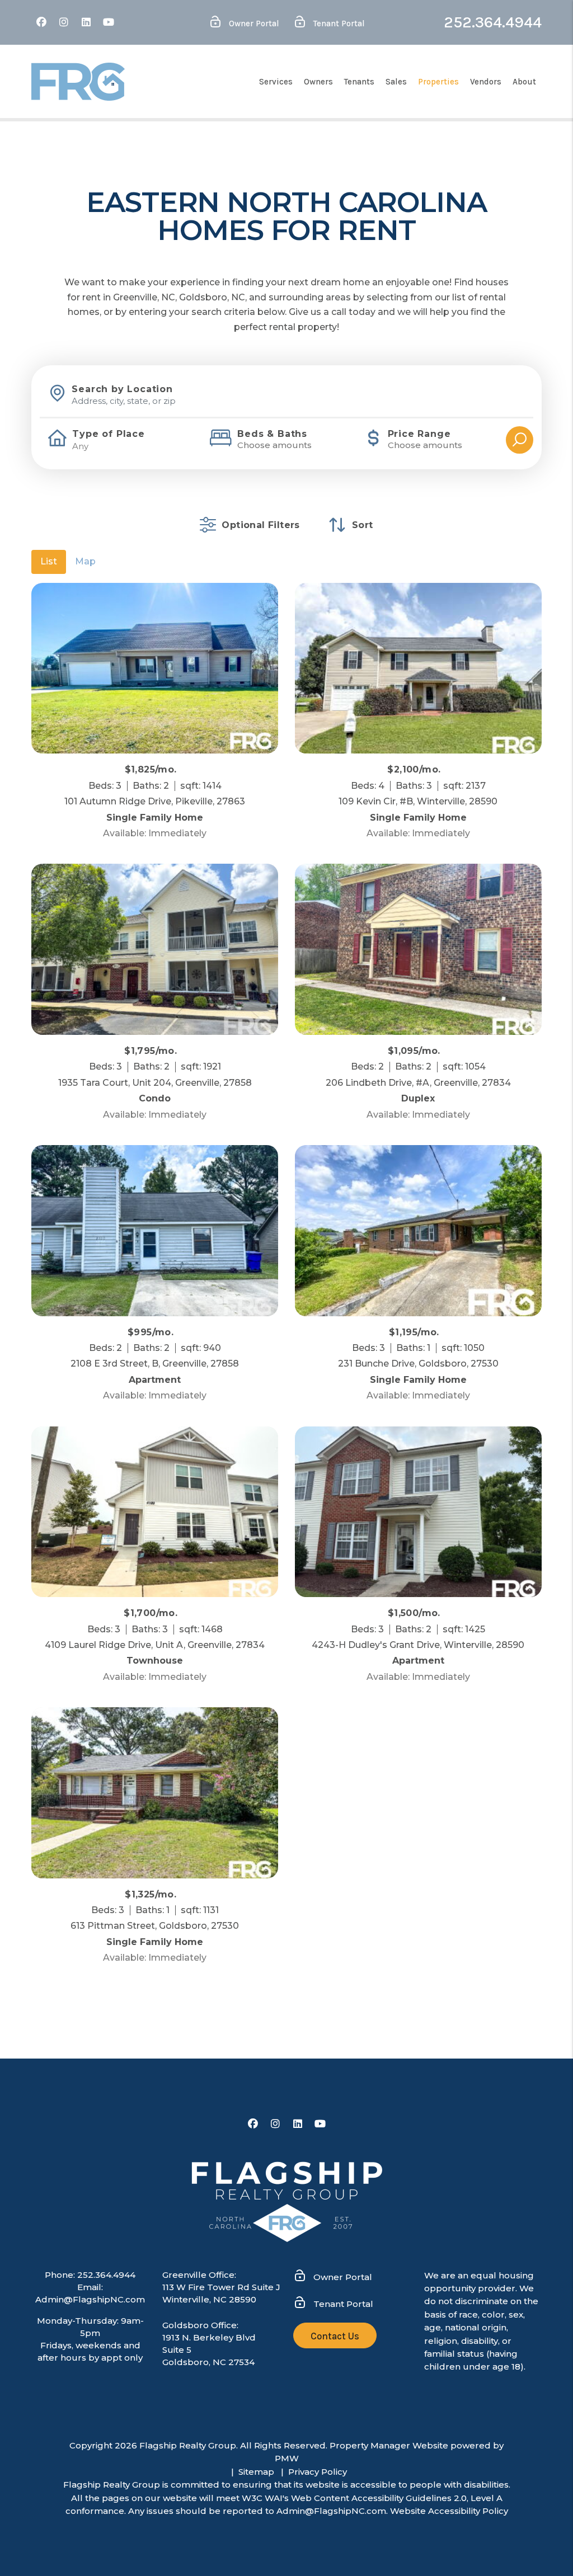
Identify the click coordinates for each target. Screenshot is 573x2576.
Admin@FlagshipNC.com (90, 2299)
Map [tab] (85, 561)
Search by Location (122, 389)
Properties (438, 82)
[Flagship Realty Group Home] (78, 82)
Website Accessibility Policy (449, 2511)
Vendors (486, 82)
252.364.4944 (493, 22)
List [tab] (49, 561)
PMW (287, 2458)
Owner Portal (253, 23)
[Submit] (520, 440)
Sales (396, 82)
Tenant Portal (338, 23)
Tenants (359, 82)
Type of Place (108, 434)
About (524, 82)
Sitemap (256, 2472)
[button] (41, 23)
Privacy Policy (318, 2472)
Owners (318, 82)
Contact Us (335, 2336)
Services (276, 82)
